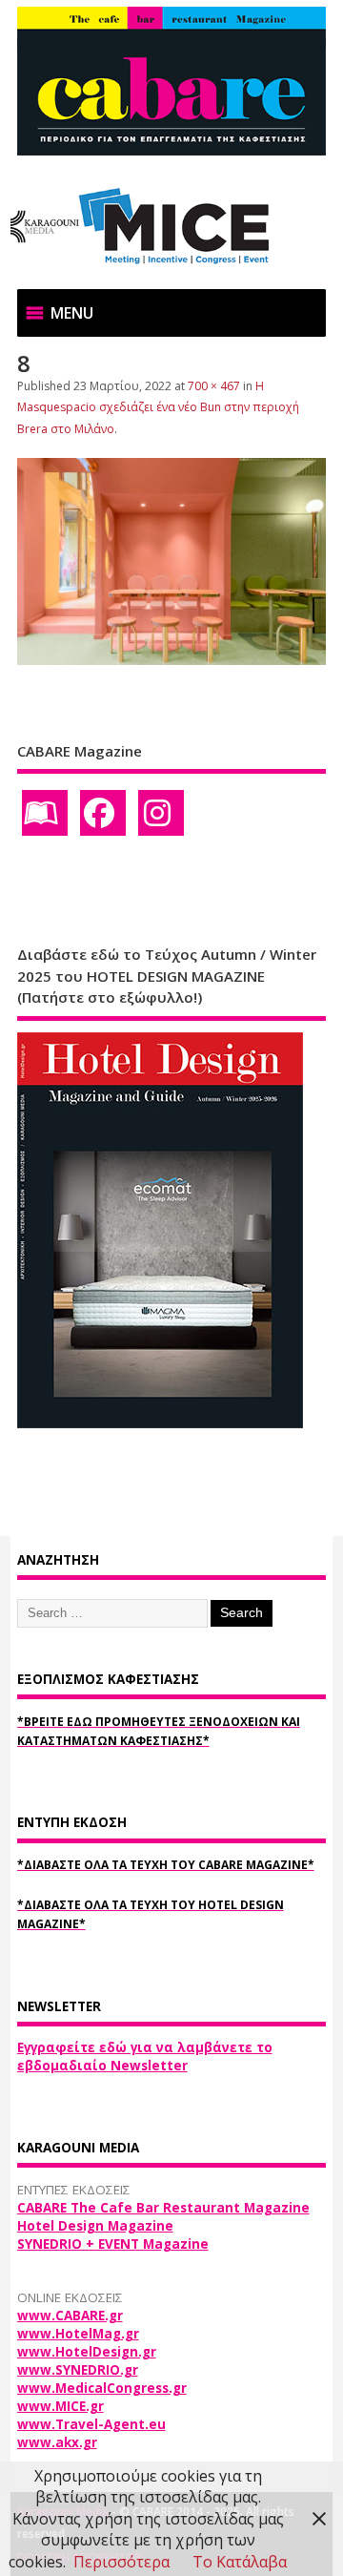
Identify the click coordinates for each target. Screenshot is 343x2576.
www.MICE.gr (61, 2406)
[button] (72, 313)
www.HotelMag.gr (78, 2334)
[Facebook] (103, 813)
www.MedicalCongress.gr (102, 2388)
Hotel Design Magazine (95, 2226)
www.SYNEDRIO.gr (78, 2370)
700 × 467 (214, 386)
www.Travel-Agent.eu (91, 2424)
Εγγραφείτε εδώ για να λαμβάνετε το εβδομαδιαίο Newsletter (145, 2057)
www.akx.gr (57, 2442)
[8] (172, 659)
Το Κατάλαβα (240, 2562)
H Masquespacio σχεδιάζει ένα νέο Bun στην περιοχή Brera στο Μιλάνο (158, 407)
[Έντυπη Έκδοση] (45, 813)
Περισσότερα (121, 2562)
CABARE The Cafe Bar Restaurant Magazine (163, 2208)
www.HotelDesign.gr (87, 2352)
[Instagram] (161, 813)
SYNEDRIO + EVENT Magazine (113, 2244)
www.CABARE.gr (70, 2316)
